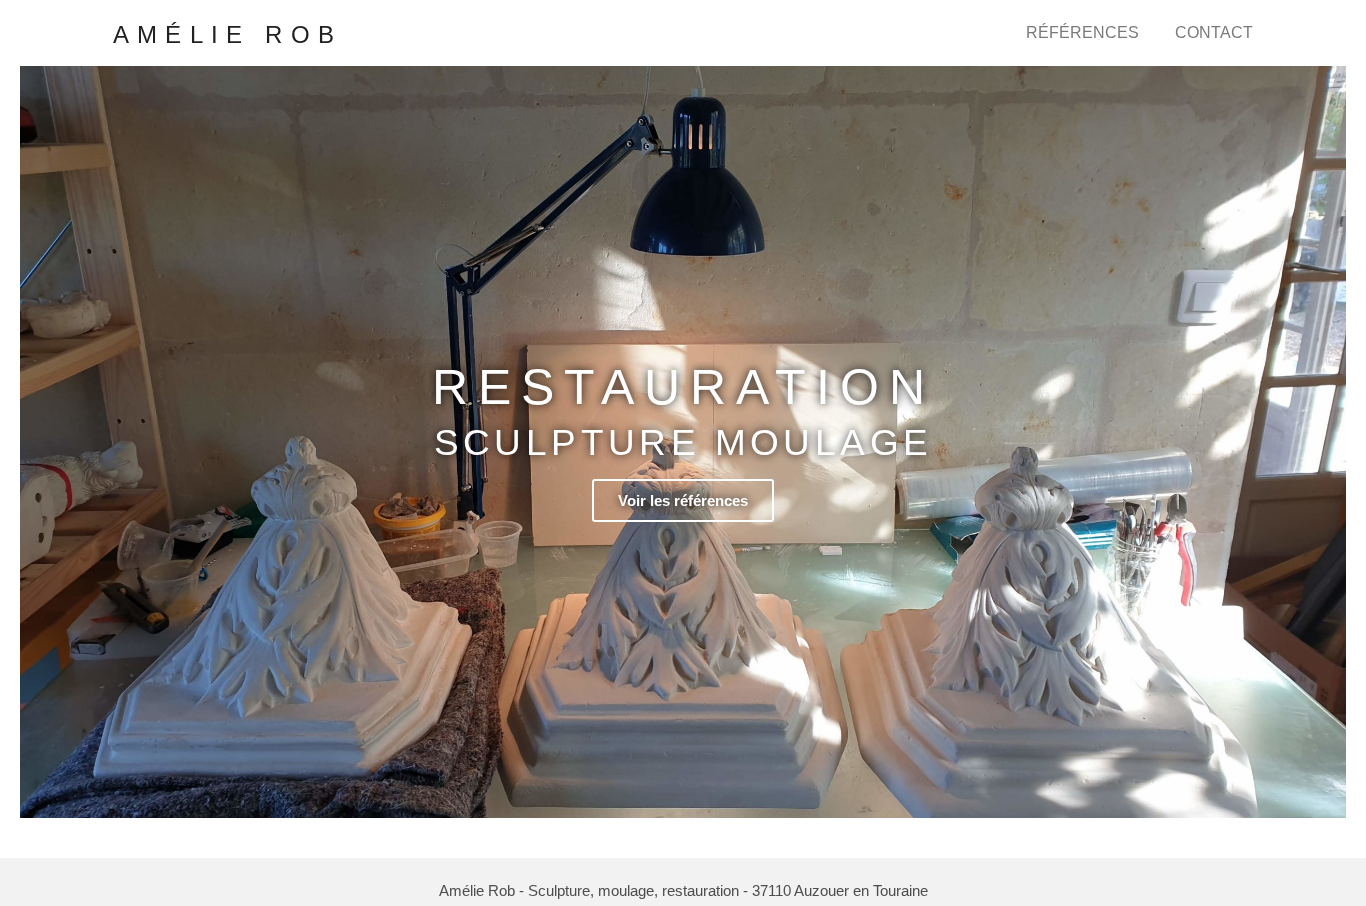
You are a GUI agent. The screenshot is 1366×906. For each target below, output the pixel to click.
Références (1082, 32)
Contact (1214, 32)
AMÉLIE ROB (227, 34)
